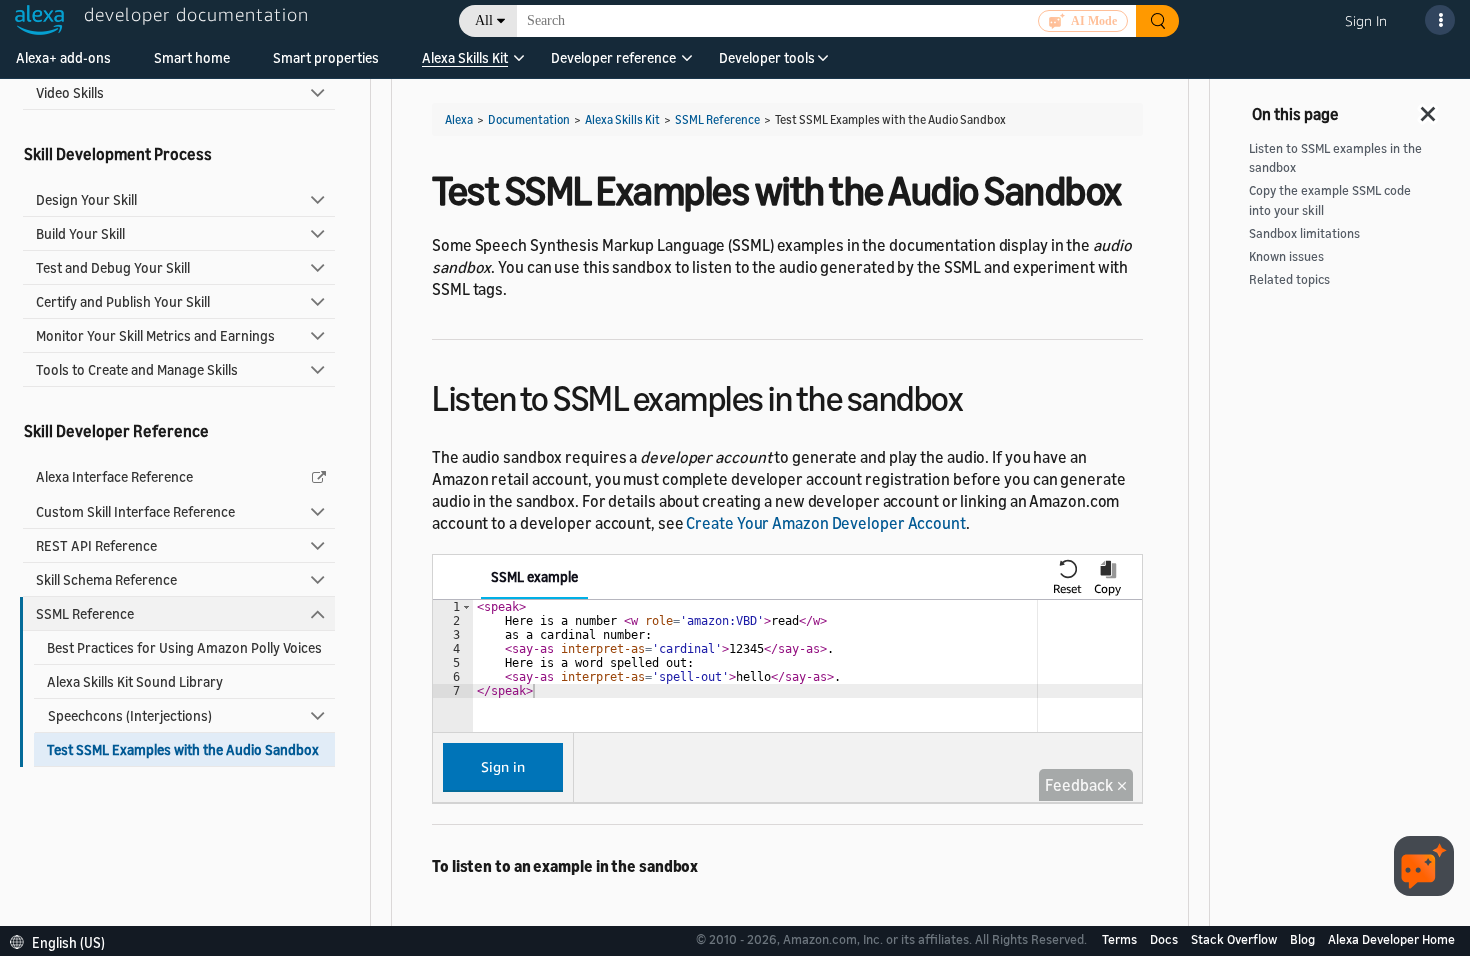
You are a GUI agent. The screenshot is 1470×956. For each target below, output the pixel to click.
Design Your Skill (86, 199)
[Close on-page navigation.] (1429, 108)
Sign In (1366, 20)
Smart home (192, 57)
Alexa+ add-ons (63, 57)
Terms (1121, 939)
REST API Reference (96, 545)
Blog (1304, 939)
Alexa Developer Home (1391, 939)
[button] (465, 64)
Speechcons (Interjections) (130, 715)
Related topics (1289, 279)
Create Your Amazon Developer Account (825, 523)
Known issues (1286, 256)
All (484, 20)
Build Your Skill (80, 233)
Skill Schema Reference (106, 579)
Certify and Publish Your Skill (123, 301)
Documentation (529, 119)
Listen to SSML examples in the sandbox (1335, 158)
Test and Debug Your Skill (113, 267)
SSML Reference (85, 613)
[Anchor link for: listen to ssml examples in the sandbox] (980, 395)
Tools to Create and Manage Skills (137, 369)
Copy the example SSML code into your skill (1330, 200)
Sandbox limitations (1304, 233)
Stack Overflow (1235, 939)
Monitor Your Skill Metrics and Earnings (155, 335)
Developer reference (613, 57)
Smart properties (326, 57)
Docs (1165, 939)
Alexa (459, 119)
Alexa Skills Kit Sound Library (135, 681)
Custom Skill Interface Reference (135, 511)
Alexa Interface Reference (114, 476)
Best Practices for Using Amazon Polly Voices (184, 647)
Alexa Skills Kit (465, 57)
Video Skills (70, 92)
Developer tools (767, 57)
